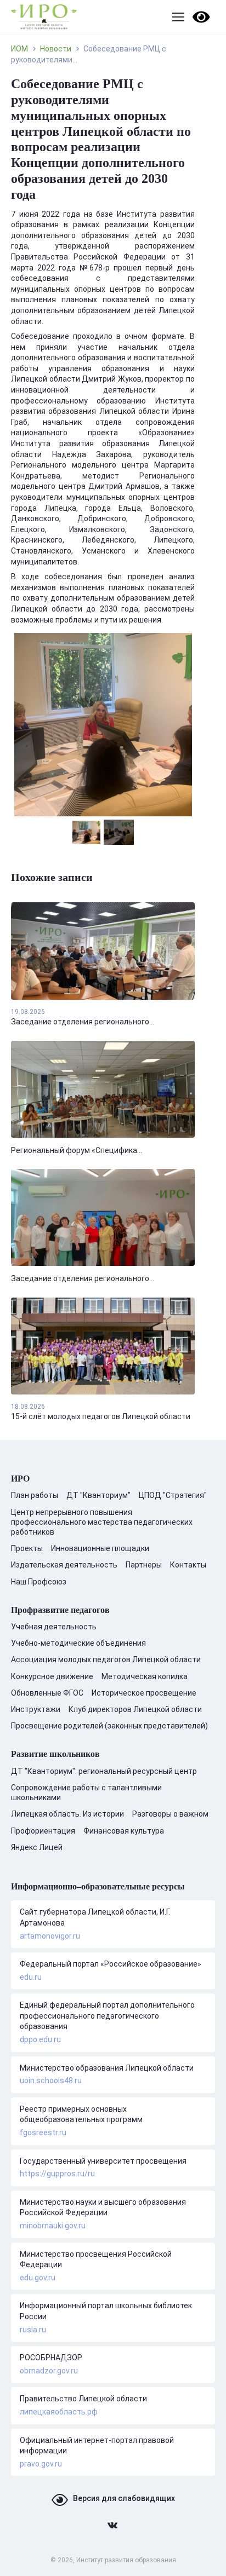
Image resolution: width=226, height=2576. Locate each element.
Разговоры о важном (170, 1814)
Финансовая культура (124, 1831)
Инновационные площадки (100, 1548)
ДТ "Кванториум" (98, 1495)
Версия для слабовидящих (124, 2498)
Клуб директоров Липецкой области (135, 1709)
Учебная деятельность (54, 1627)
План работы (35, 1495)
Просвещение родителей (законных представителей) (109, 1726)
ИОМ (19, 49)
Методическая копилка (145, 1676)
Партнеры (144, 1565)
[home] (44, 17)
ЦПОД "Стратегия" (173, 1495)
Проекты (27, 1548)
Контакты (188, 1565)
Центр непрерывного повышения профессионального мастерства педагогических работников (102, 1522)
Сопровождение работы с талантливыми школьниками (86, 1793)
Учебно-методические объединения (78, 1643)
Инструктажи (36, 1709)
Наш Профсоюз (39, 1582)
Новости (56, 49)
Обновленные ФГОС (47, 1693)
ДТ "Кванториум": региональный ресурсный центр (104, 1771)
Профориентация (43, 1831)
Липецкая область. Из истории (67, 1814)
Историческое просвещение (144, 1693)
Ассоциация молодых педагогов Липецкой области (106, 1659)
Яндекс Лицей (37, 1847)
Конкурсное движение (52, 1676)
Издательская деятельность (64, 1565)
